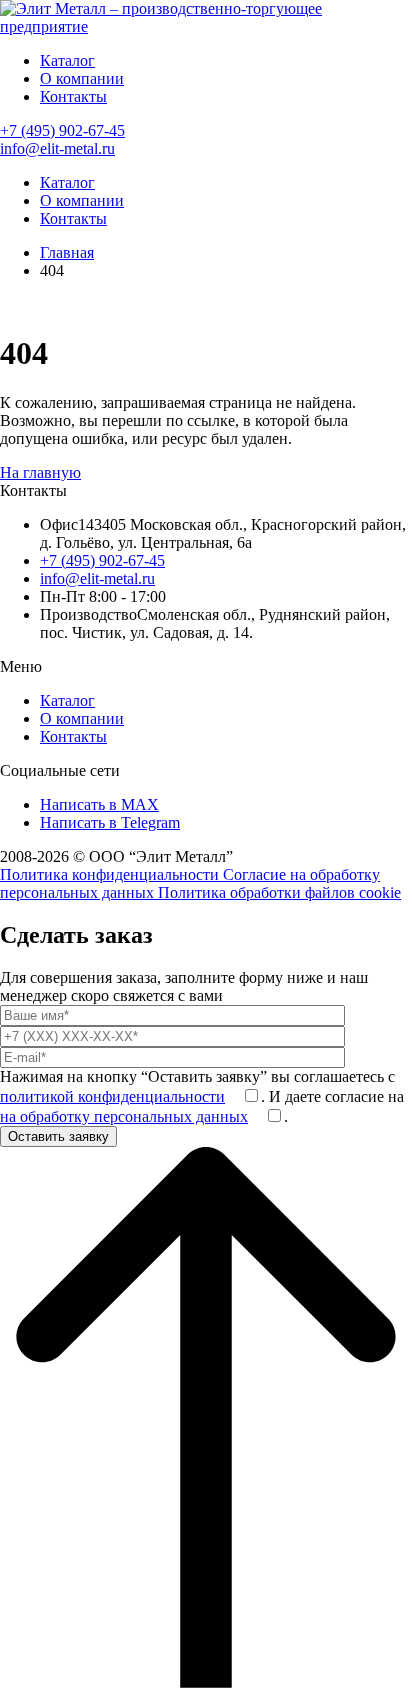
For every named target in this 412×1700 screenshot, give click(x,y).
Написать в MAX (99, 804)
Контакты (73, 96)
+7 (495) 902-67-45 (62, 130)
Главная (67, 252)
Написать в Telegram (110, 822)
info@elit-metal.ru (57, 148)
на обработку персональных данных (124, 1116)
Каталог (67, 60)
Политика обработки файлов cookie (279, 892)
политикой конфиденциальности (112, 1096)
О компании (82, 78)
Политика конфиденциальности (111, 874)
